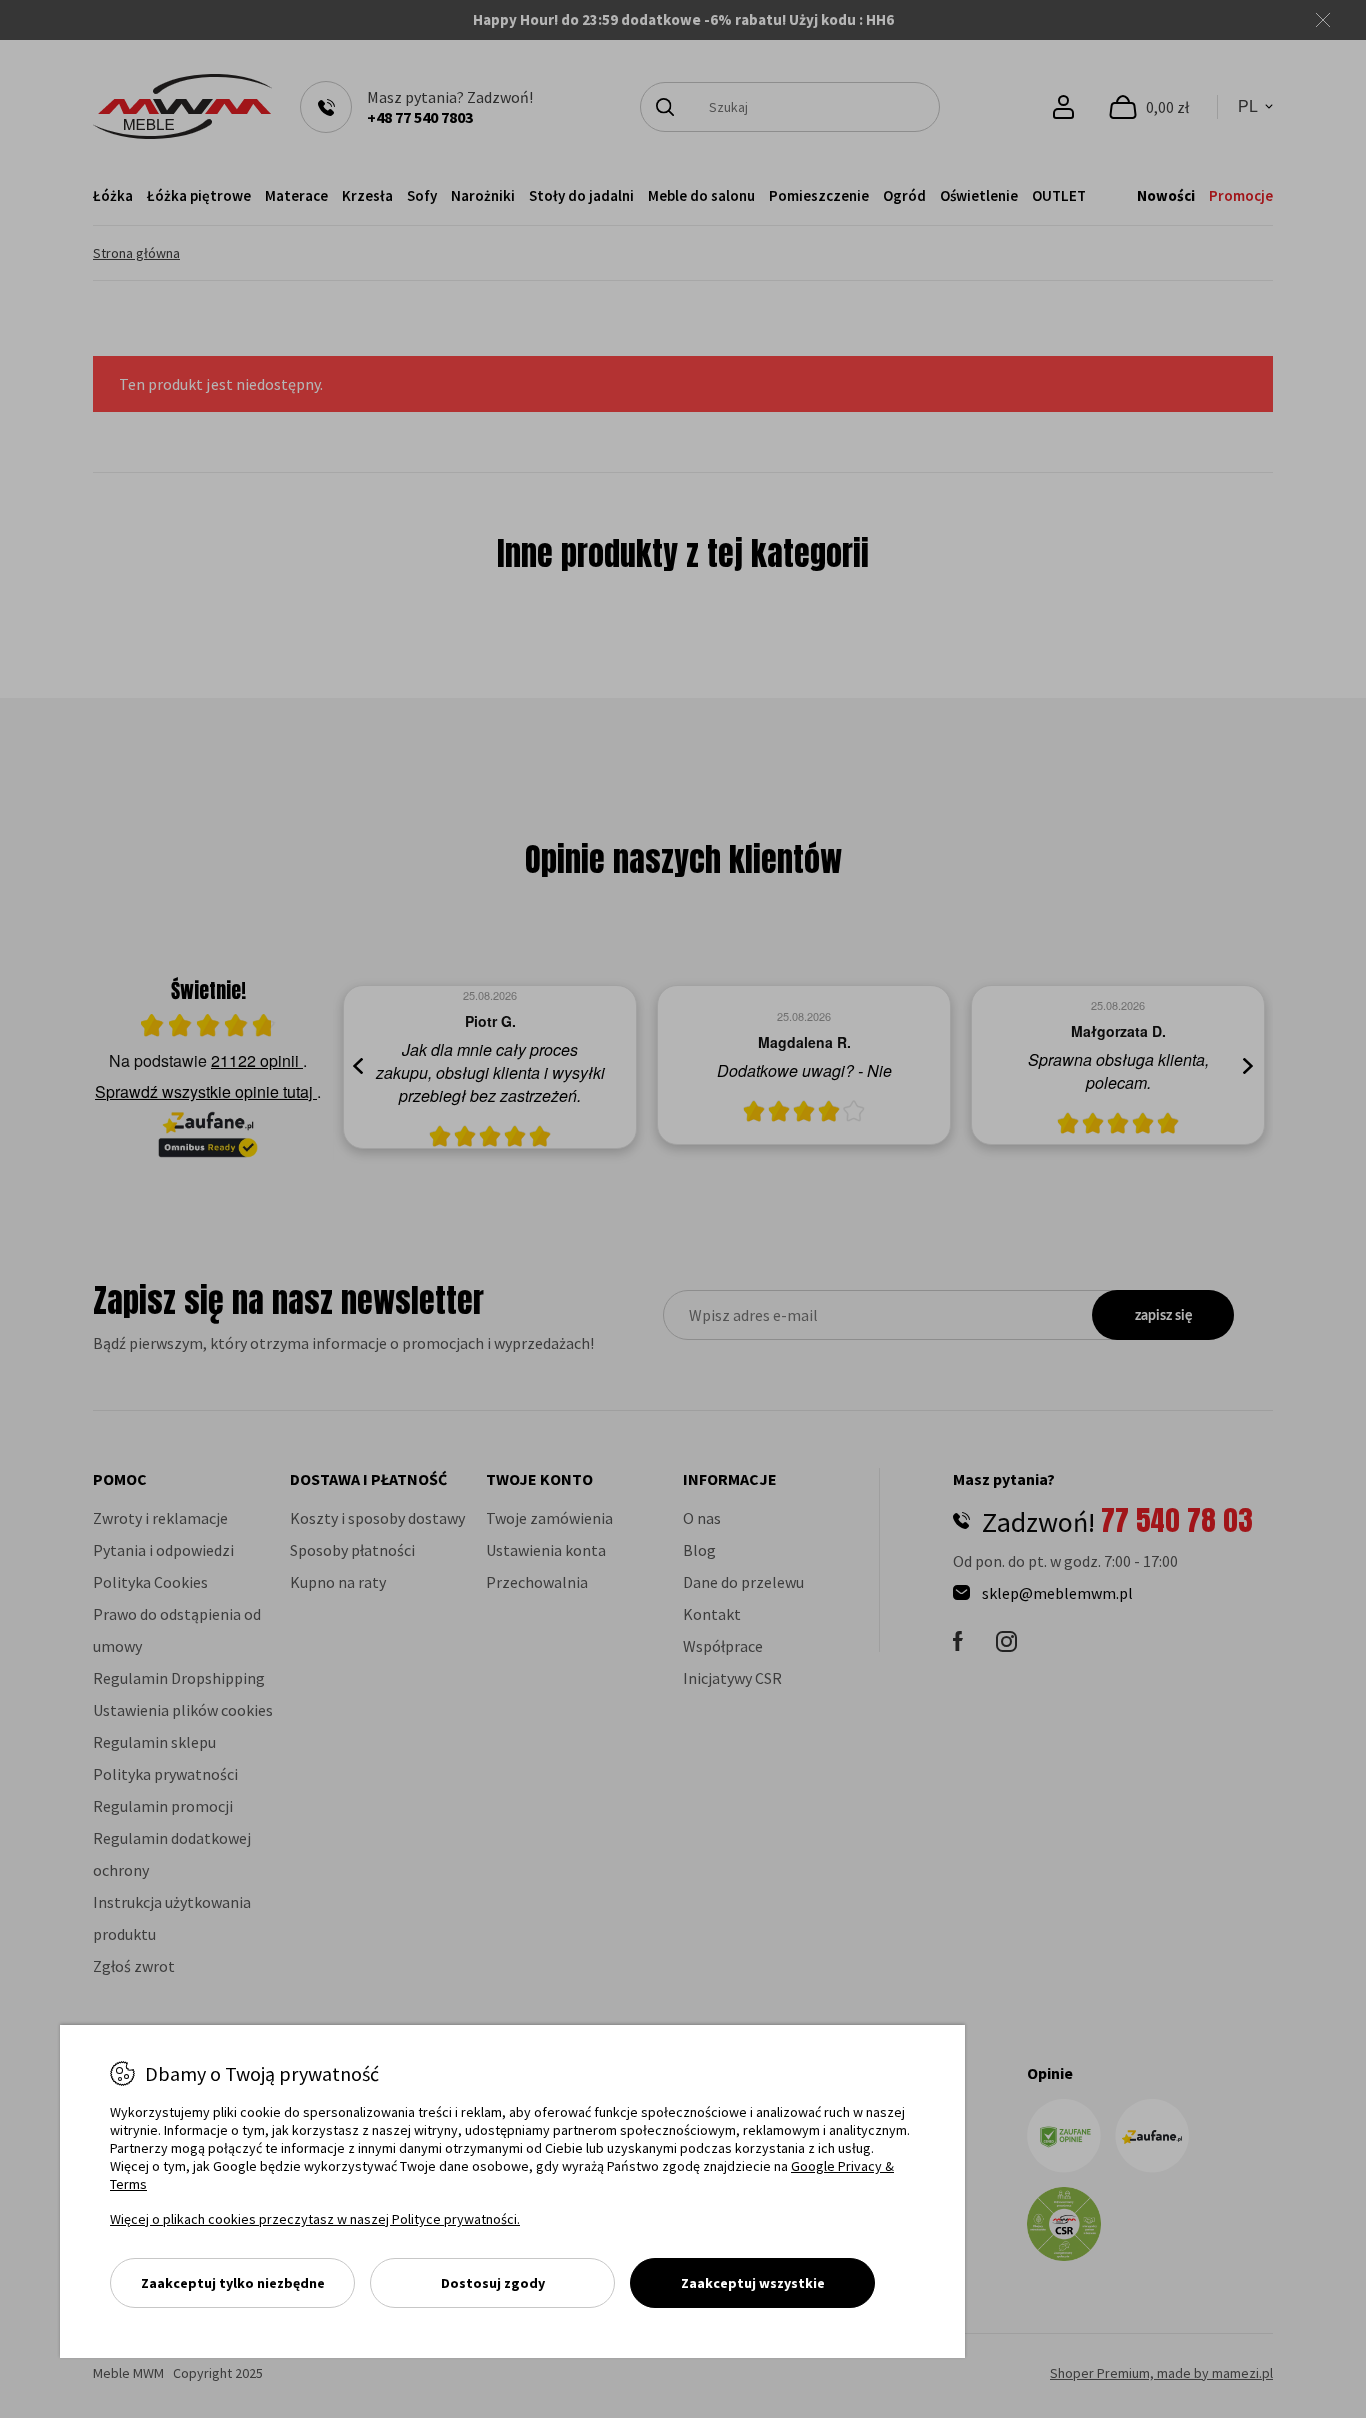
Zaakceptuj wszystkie (753, 2283)
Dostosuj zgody (493, 2283)
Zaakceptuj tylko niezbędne (233, 2283)
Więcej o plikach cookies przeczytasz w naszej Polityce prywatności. (315, 2219)
